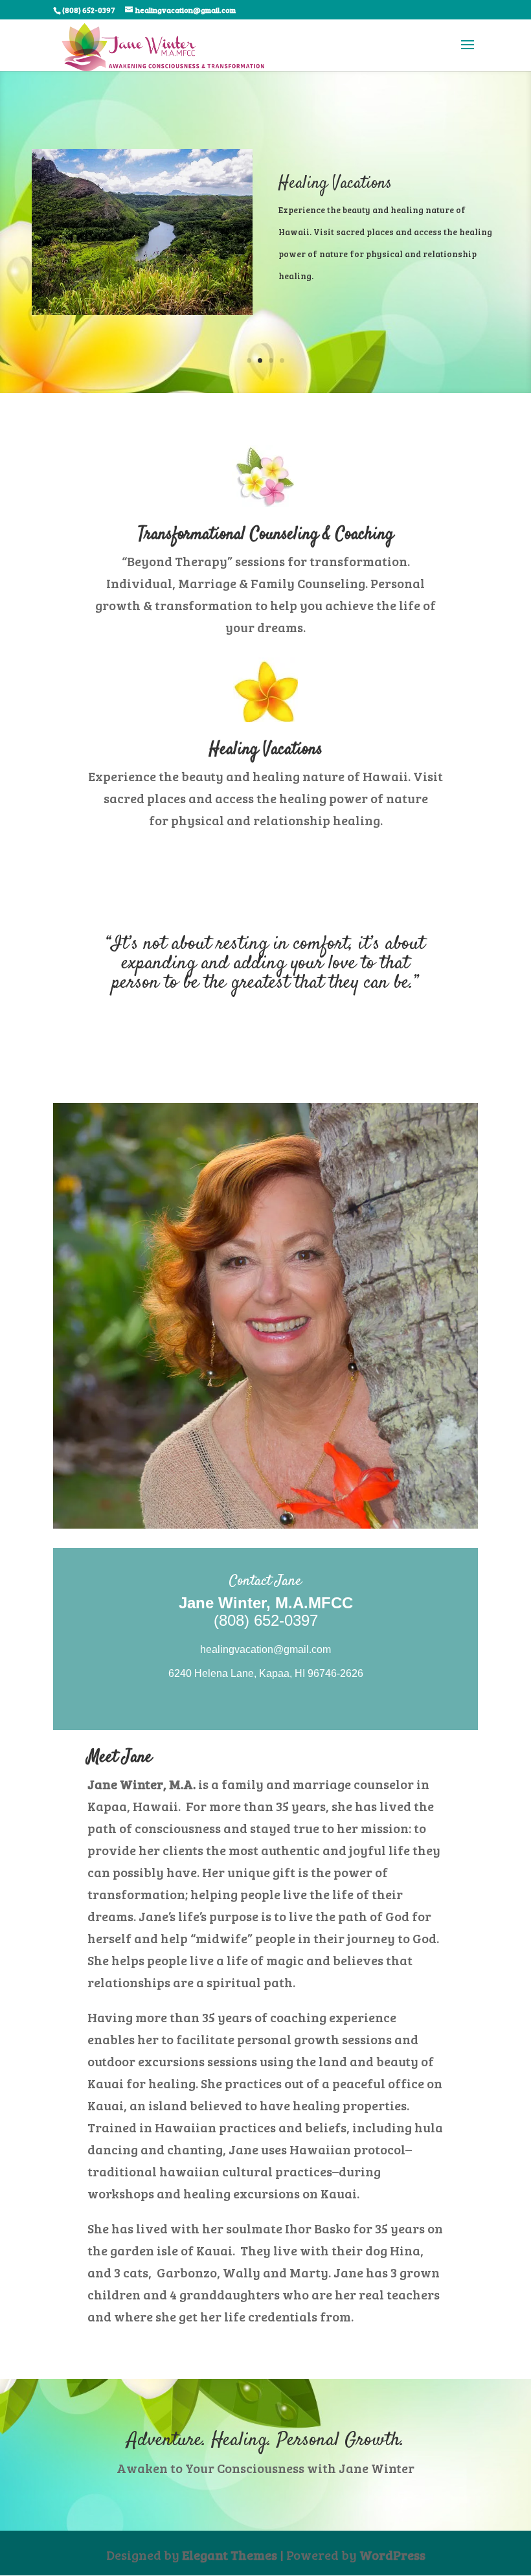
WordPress (392, 2555)
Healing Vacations (335, 184)
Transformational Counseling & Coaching (266, 535)
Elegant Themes (230, 2555)
